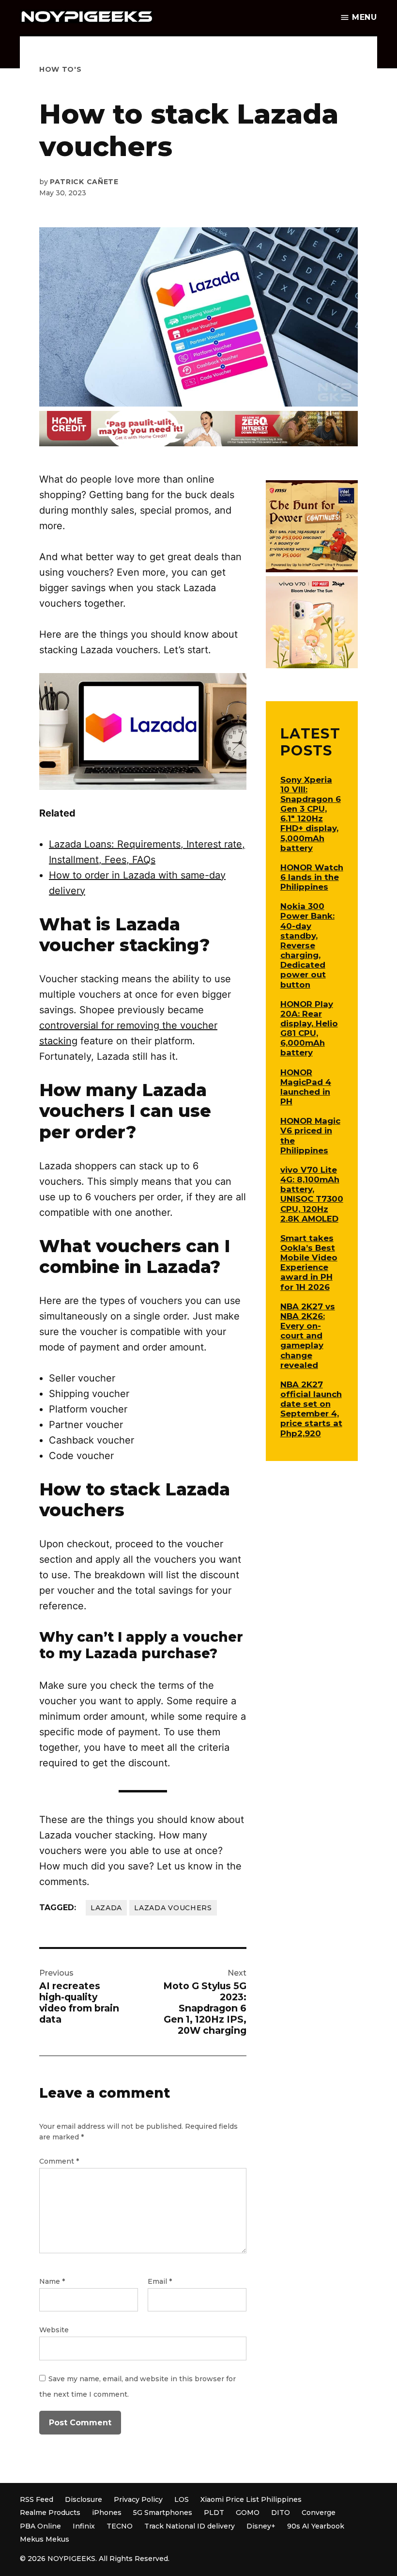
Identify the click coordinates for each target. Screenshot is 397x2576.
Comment (59, 2161)
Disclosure (84, 2499)
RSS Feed (37, 2499)
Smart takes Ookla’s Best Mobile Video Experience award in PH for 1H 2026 (309, 1263)
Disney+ (261, 2526)
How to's (61, 69)
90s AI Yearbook (316, 2526)
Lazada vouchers (173, 1908)
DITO (281, 2513)
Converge (319, 2513)
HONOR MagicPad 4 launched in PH (306, 1087)
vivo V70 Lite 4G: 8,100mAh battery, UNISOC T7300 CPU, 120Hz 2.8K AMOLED (312, 1194)
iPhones (107, 2513)
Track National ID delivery (190, 2526)
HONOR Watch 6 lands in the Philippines (312, 877)
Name (52, 2281)
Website (54, 2330)
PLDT (214, 2513)
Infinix (84, 2526)
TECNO (120, 2526)
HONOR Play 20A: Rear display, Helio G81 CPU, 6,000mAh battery (309, 1029)
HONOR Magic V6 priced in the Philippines (310, 1135)
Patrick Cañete (84, 182)
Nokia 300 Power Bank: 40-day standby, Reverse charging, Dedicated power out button (307, 945)
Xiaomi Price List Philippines (251, 2499)
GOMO (248, 2513)
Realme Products (50, 2513)
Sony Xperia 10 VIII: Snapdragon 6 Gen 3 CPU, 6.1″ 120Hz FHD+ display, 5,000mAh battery (311, 814)
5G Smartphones (163, 2513)
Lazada (106, 1908)
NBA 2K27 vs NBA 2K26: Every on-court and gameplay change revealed (308, 1336)
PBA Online (40, 2526)
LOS (182, 2499)
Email (160, 2281)
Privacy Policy (138, 2499)
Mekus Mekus (45, 2539)
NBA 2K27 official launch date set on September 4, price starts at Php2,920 (311, 1409)
